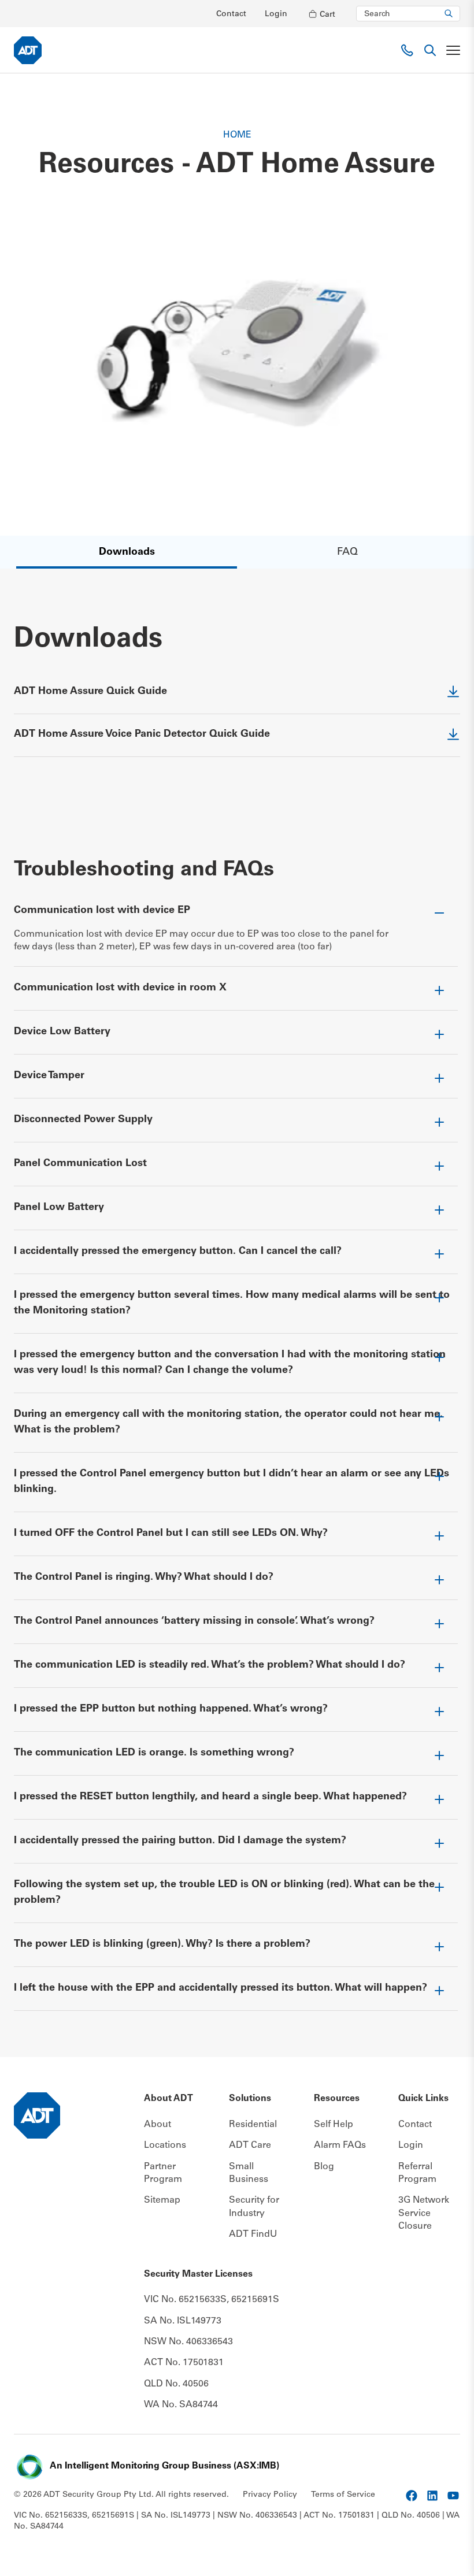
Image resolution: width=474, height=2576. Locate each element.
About (158, 2125)
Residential (253, 2125)
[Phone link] (407, 50)
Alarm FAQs (340, 2146)
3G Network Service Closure (424, 2213)
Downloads (127, 552)
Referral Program (417, 2173)
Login (276, 14)
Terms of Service (343, 2495)
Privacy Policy (270, 2495)
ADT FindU (253, 2234)
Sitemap (162, 2200)
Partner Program (163, 2173)
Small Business (249, 2173)
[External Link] (412, 2496)
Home (237, 135)
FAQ (347, 552)
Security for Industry (254, 2207)
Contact (231, 14)
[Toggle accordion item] (236, 916)
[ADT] (28, 50)
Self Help (334, 2125)
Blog (324, 2167)
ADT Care (250, 2146)
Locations (165, 2146)
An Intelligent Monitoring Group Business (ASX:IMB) (164, 2466)
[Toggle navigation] (453, 50)
